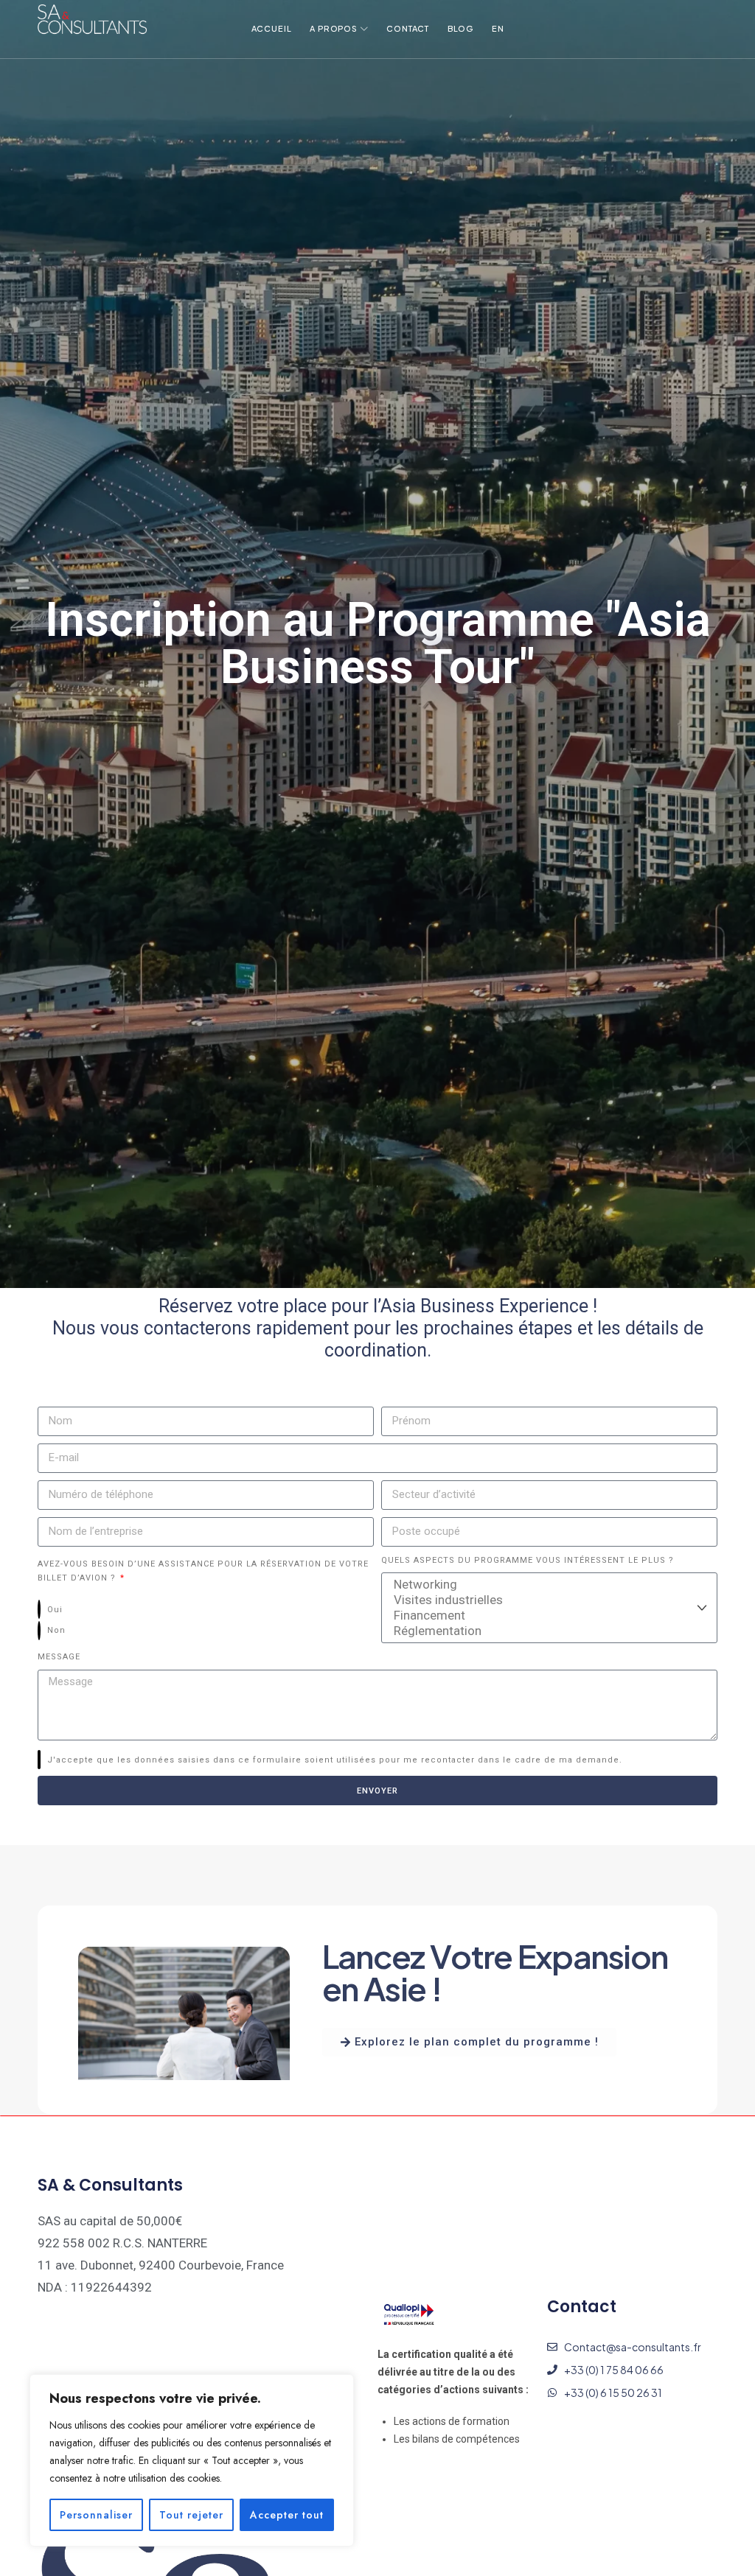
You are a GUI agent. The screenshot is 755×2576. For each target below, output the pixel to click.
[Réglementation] (547, 1631)
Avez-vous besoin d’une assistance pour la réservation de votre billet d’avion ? (203, 1571)
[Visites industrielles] (547, 1600)
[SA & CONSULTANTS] (92, 22)
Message (59, 1657)
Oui (55, 1610)
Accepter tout (287, 2515)
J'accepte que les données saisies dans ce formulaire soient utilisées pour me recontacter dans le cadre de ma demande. (335, 1760)
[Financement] (547, 1616)
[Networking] (547, 1585)
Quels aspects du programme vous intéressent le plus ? (528, 1560)
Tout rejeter (191, 2515)
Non (56, 1630)
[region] (192, 2460)
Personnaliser (96, 2515)
